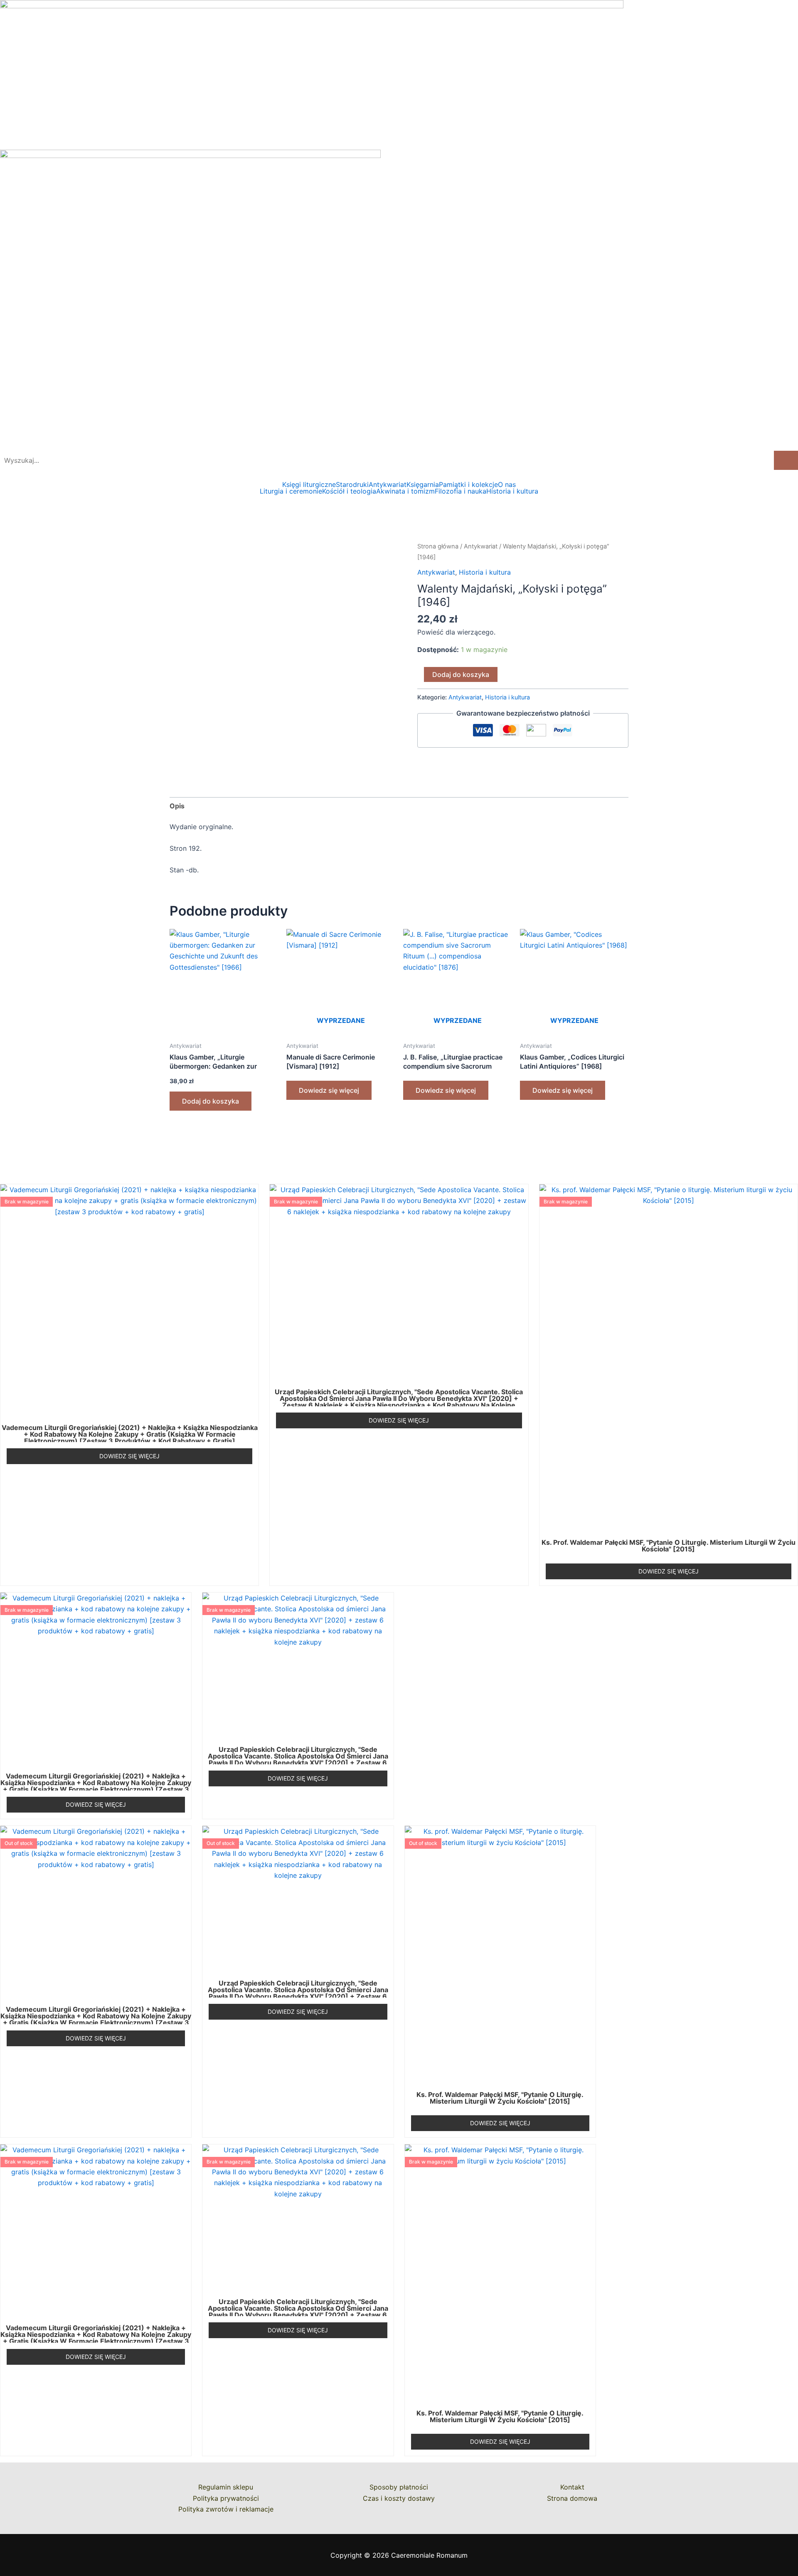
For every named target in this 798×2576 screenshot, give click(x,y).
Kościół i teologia (349, 491)
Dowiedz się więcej (329, 1090)
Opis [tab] (177, 806)
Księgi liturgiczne (309, 484)
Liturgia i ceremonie (291, 491)
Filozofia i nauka (461, 491)
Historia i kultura (512, 491)
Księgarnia (423, 484)
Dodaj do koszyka (461, 674)
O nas (507, 484)
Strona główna (438, 546)
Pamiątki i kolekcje (468, 484)
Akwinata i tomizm (405, 491)
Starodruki (352, 484)
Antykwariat (388, 484)
